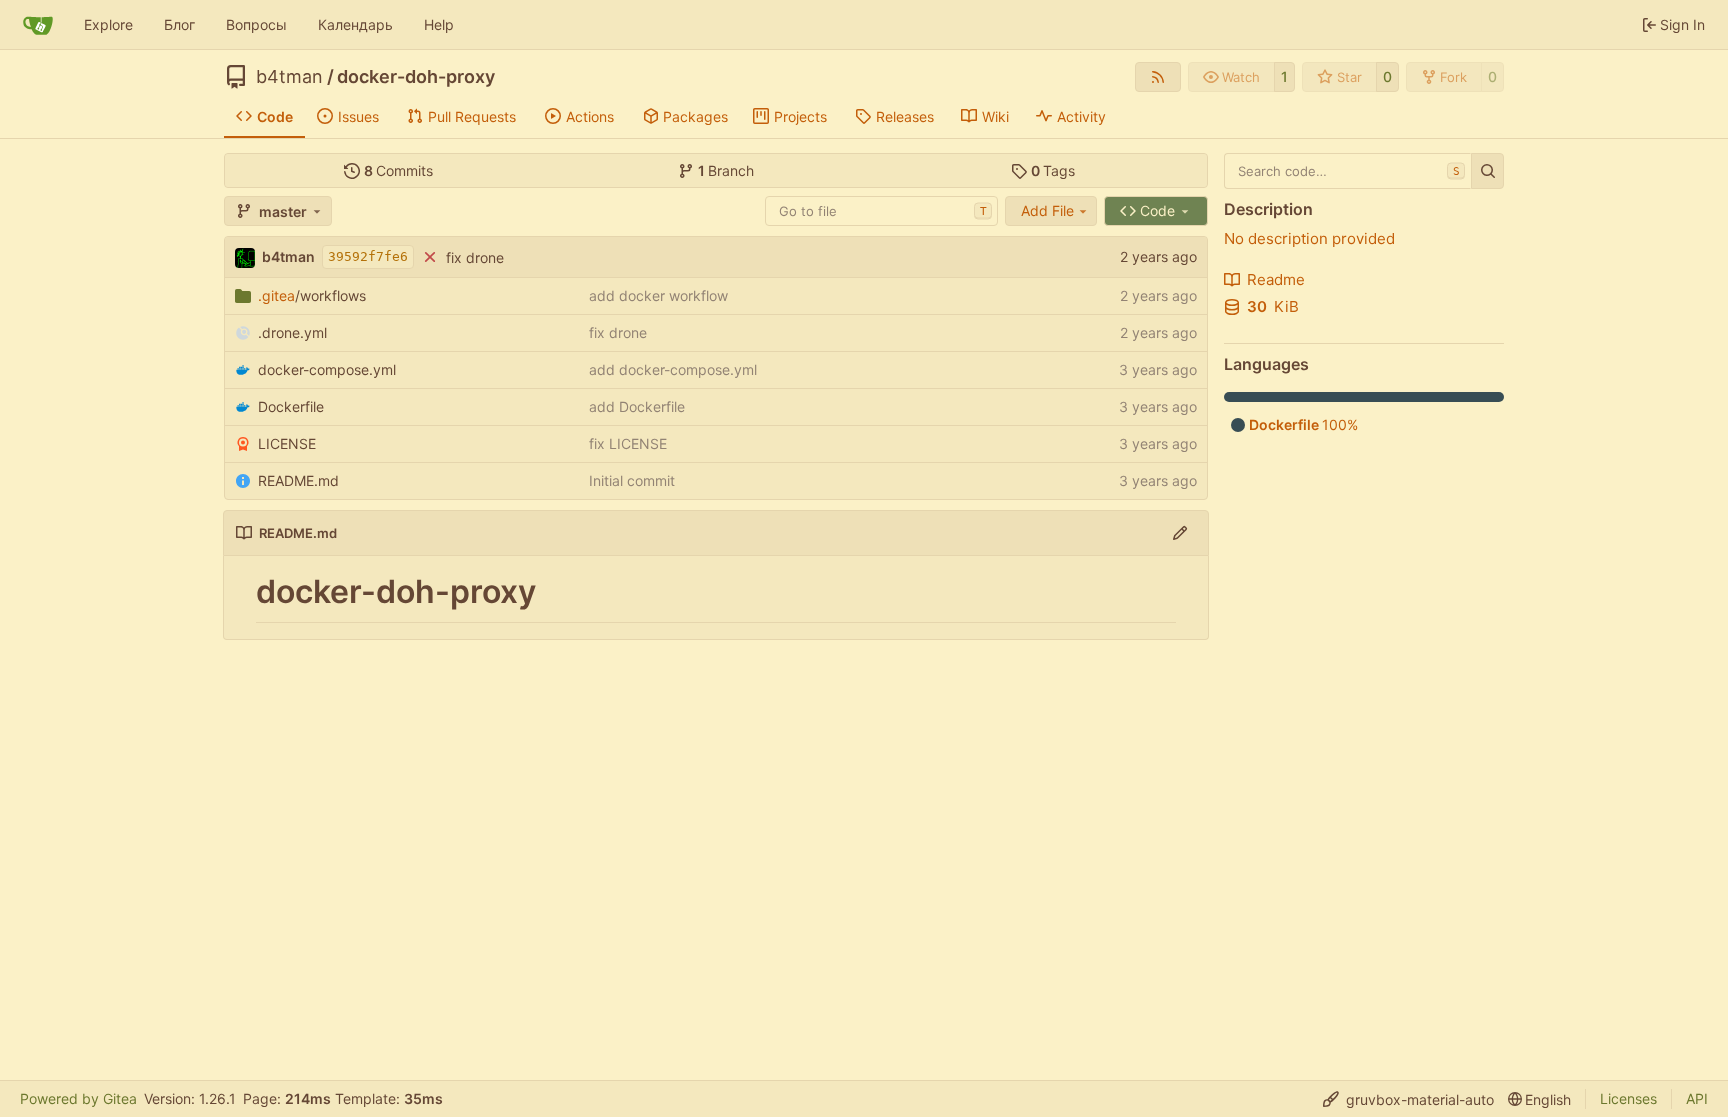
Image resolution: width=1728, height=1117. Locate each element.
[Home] (38, 25)
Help (439, 24)
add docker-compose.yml (673, 369)
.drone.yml (292, 332)
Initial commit (632, 480)
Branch (726, 170)
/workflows (312, 295)
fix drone (475, 257)
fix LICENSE (628, 443)
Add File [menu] (1047, 210)
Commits (399, 170)
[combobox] (881, 211)
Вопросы (256, 24)
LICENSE (287, 443)
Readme (1276, 279)
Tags (1053, 170)
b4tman (289, 77)
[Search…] (1487, 171)
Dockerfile (291, 406)
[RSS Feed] (1158, 77)
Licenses (1628, 1098)
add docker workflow (658, 295)
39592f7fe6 (368, 256)
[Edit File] (1180, 533)
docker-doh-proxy (416, 77)
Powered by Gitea (78, 1098)
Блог (179, 24)
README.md (298, 480)
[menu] (1408, 1099)
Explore (108, 24)
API (1697, 1098)
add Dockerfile (637, 406)
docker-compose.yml (327, 369)
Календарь (355, 24)
